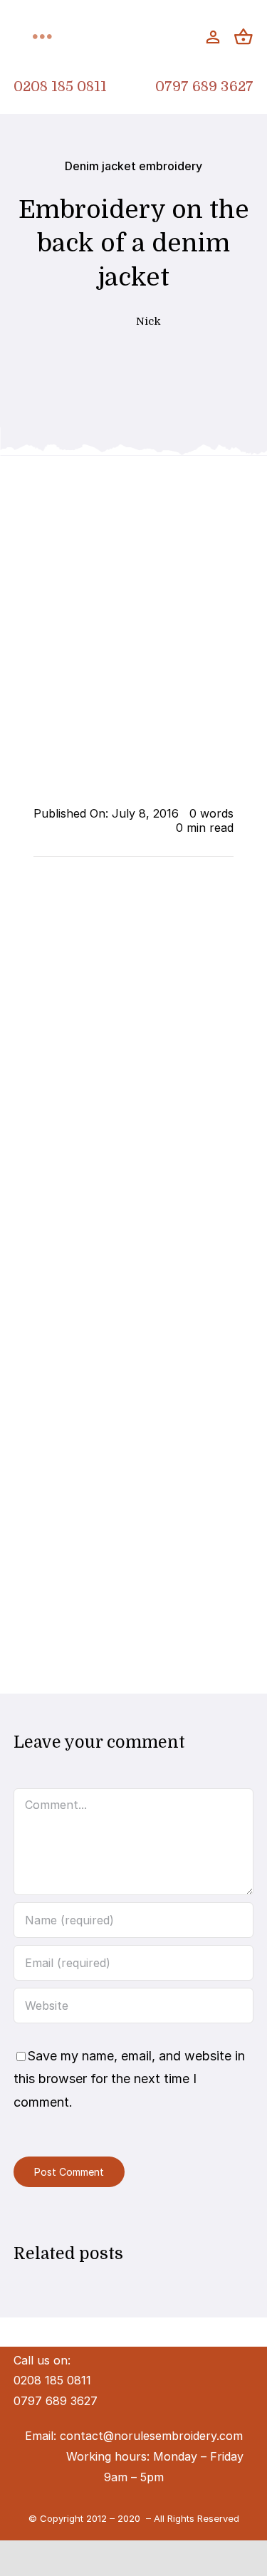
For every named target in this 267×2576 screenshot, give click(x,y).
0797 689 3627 (204, 87)
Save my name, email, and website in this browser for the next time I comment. (129, 2079)
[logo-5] (133, 23)
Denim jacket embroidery (133, 166)
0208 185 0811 (60, 87)
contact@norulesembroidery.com (151, 2436)
